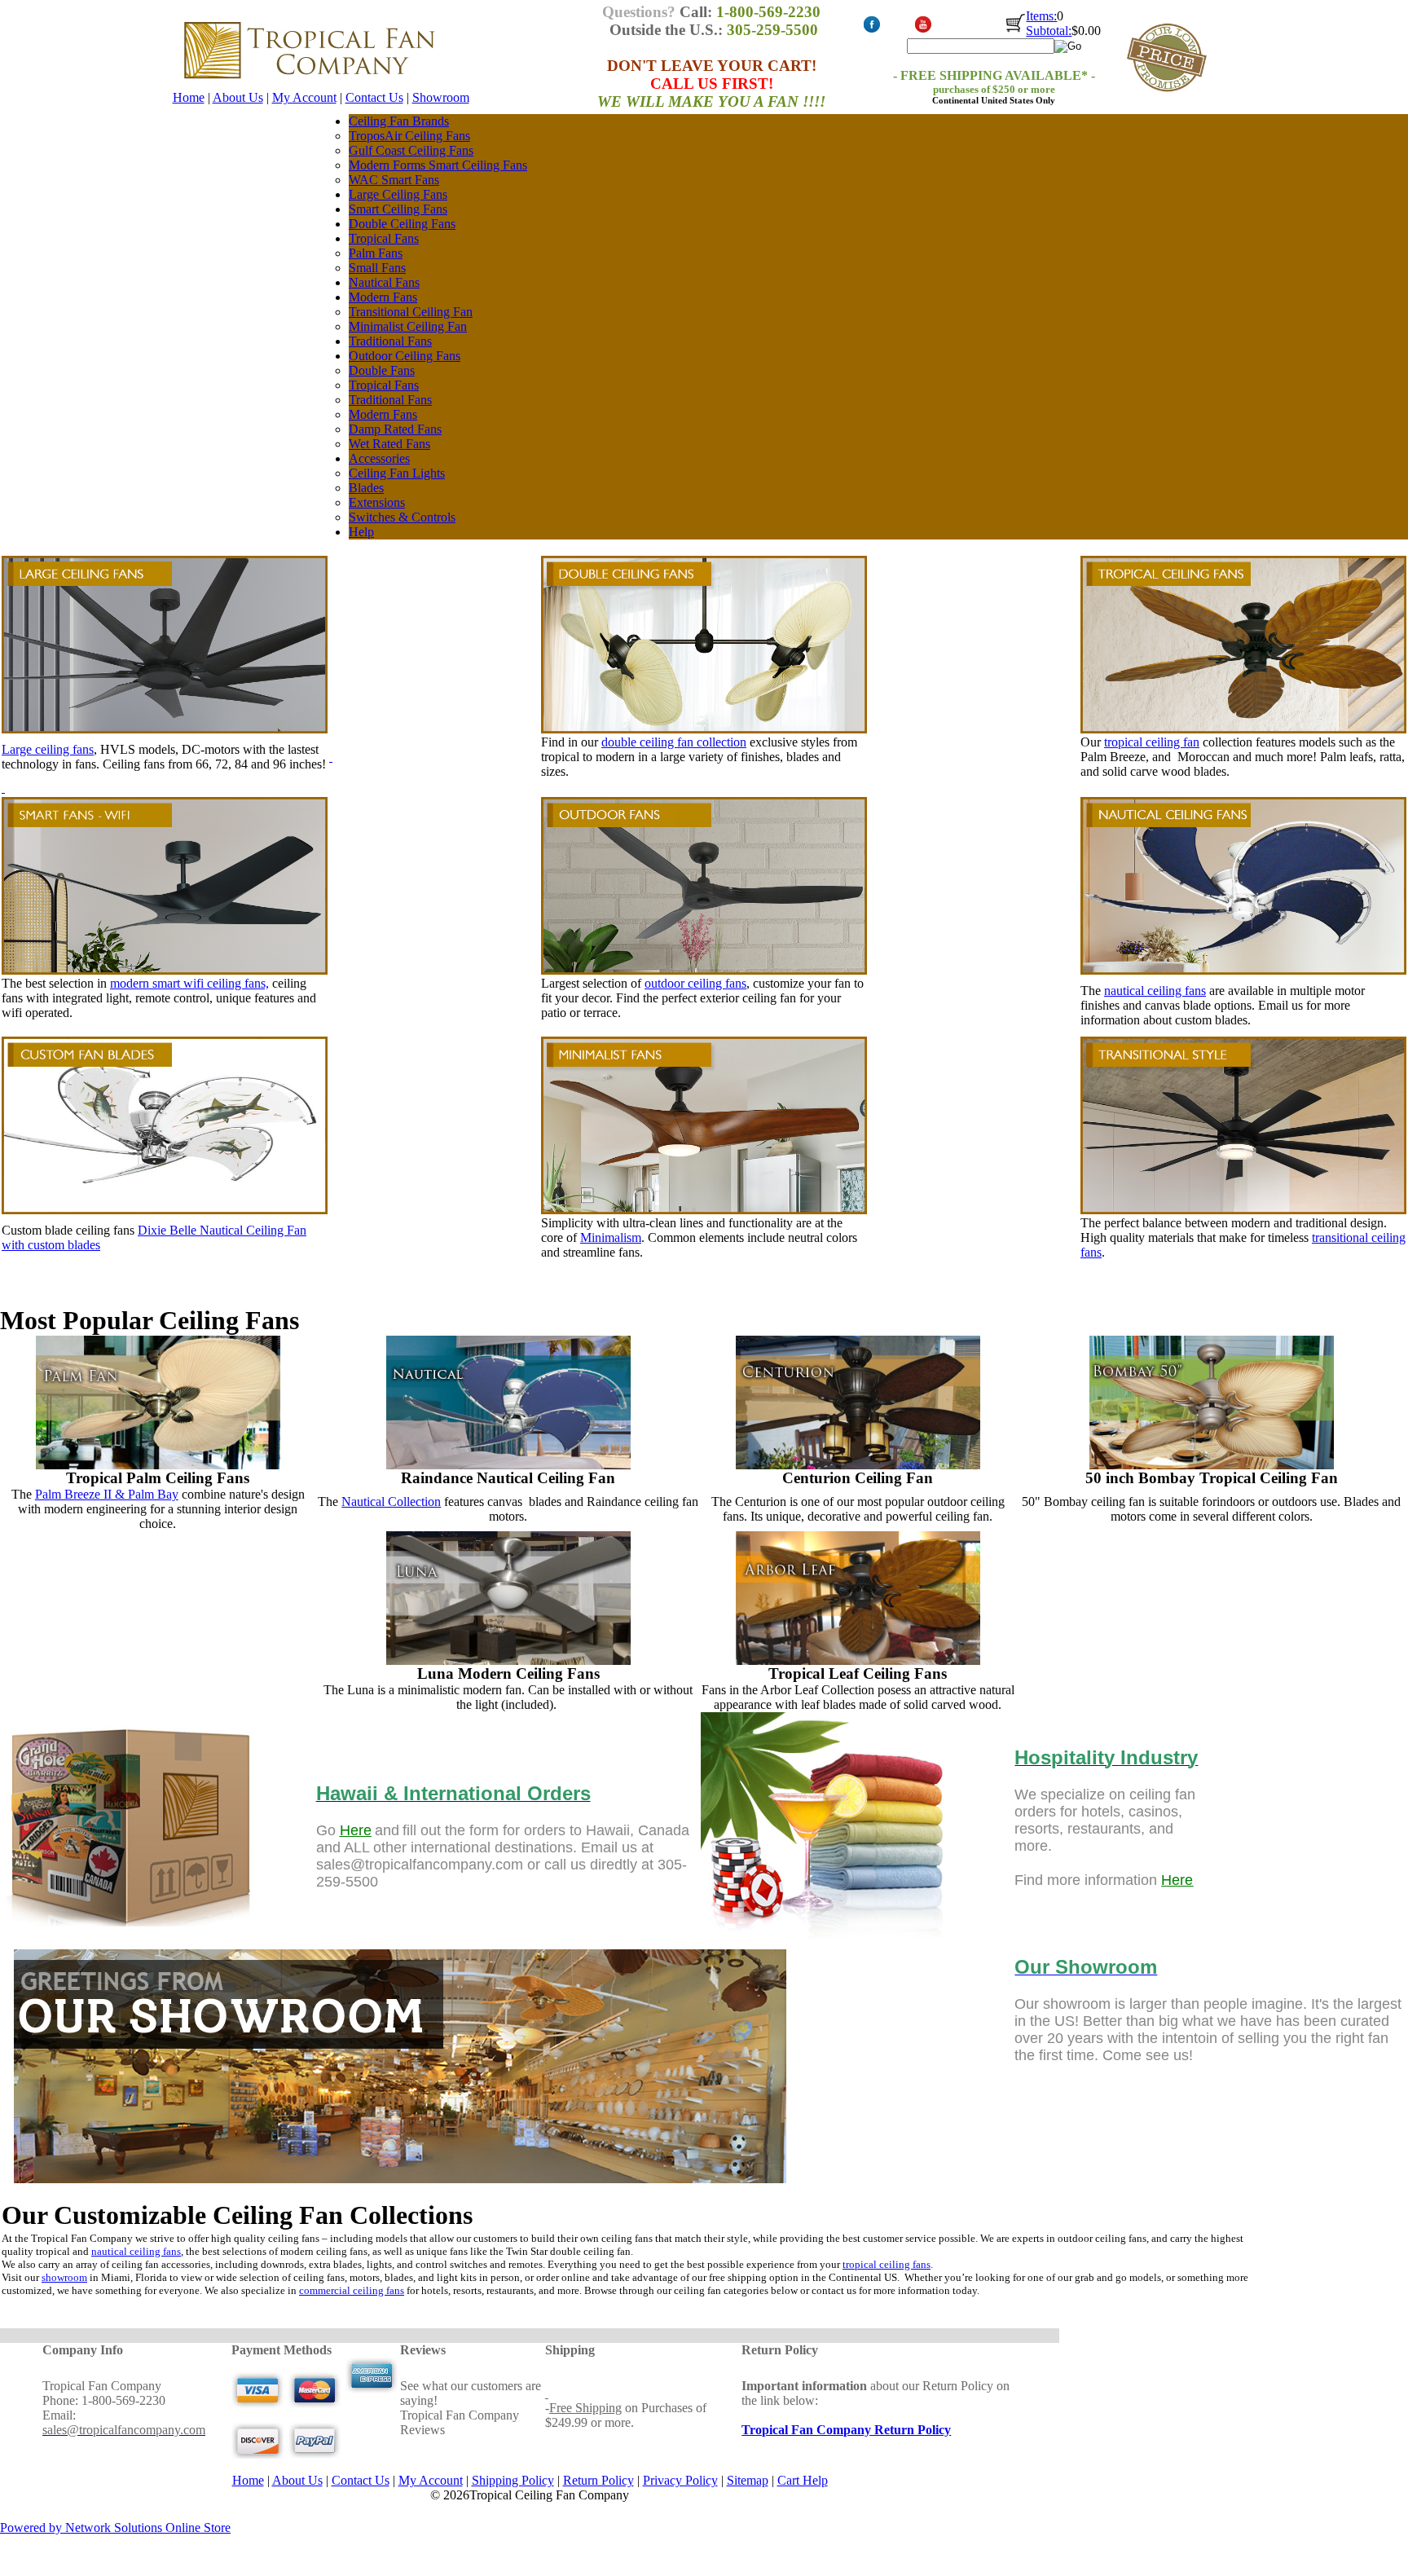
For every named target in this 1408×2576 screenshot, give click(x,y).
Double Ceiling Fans (402, 224)
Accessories (379, 458)
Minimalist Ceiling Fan (408, 326)
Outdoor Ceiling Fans (405, 356)
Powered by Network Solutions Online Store (115, 2528)
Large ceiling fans (48, 749)
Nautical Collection (391, 1502)
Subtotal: (1049, 31)
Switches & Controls (402, 517)
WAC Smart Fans (394, 180)
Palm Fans (376, 253)
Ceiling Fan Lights (397, 473)
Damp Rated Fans (395, 429)
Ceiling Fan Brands (399, 121)
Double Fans (382, 370)
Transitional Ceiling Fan (411, 312)
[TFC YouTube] (923, 30)
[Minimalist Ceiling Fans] (704, 1210)
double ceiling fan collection (674, 742)
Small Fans (377, 268)
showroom (64, 2277)
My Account (304, 97)
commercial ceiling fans (352, 2290)
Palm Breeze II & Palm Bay (107, 1494)
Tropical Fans (384, 238)
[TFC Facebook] (871, 30)
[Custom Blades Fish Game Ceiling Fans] (165, 1210)
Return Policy (598, 2480)
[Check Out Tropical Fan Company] (1016, 31)
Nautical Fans (384, 282)
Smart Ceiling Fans (398, 209)
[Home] (309, 86)
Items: (1041, 16)
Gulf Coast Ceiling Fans (411, 150)
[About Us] (401, 2191)
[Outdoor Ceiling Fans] (704, 886)
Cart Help (803, 2480)
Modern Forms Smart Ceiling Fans (438, 165)
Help (361, 532)
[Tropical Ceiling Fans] (1243, 645)
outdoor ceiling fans (695, 983)
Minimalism (611, 1237)
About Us (238, 97)
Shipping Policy (513, 2480)
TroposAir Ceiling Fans (409, 136)
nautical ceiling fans (1155, 991)
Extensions (377, 502)
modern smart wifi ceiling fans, (189, 983)
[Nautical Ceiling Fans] (508, 1343)
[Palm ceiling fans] (158, 1465)
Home (189, 97)
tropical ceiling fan (1152, 742)
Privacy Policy (680, 2480)
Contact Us (374, 97)
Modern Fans (383, 297)
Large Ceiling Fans (398, 194)
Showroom (441, 97)
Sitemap (748, 2480)
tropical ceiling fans (887, 2264)
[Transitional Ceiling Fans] (1243, 1210)
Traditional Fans (390, 341)
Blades (366, 488)
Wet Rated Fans (389, 444)
